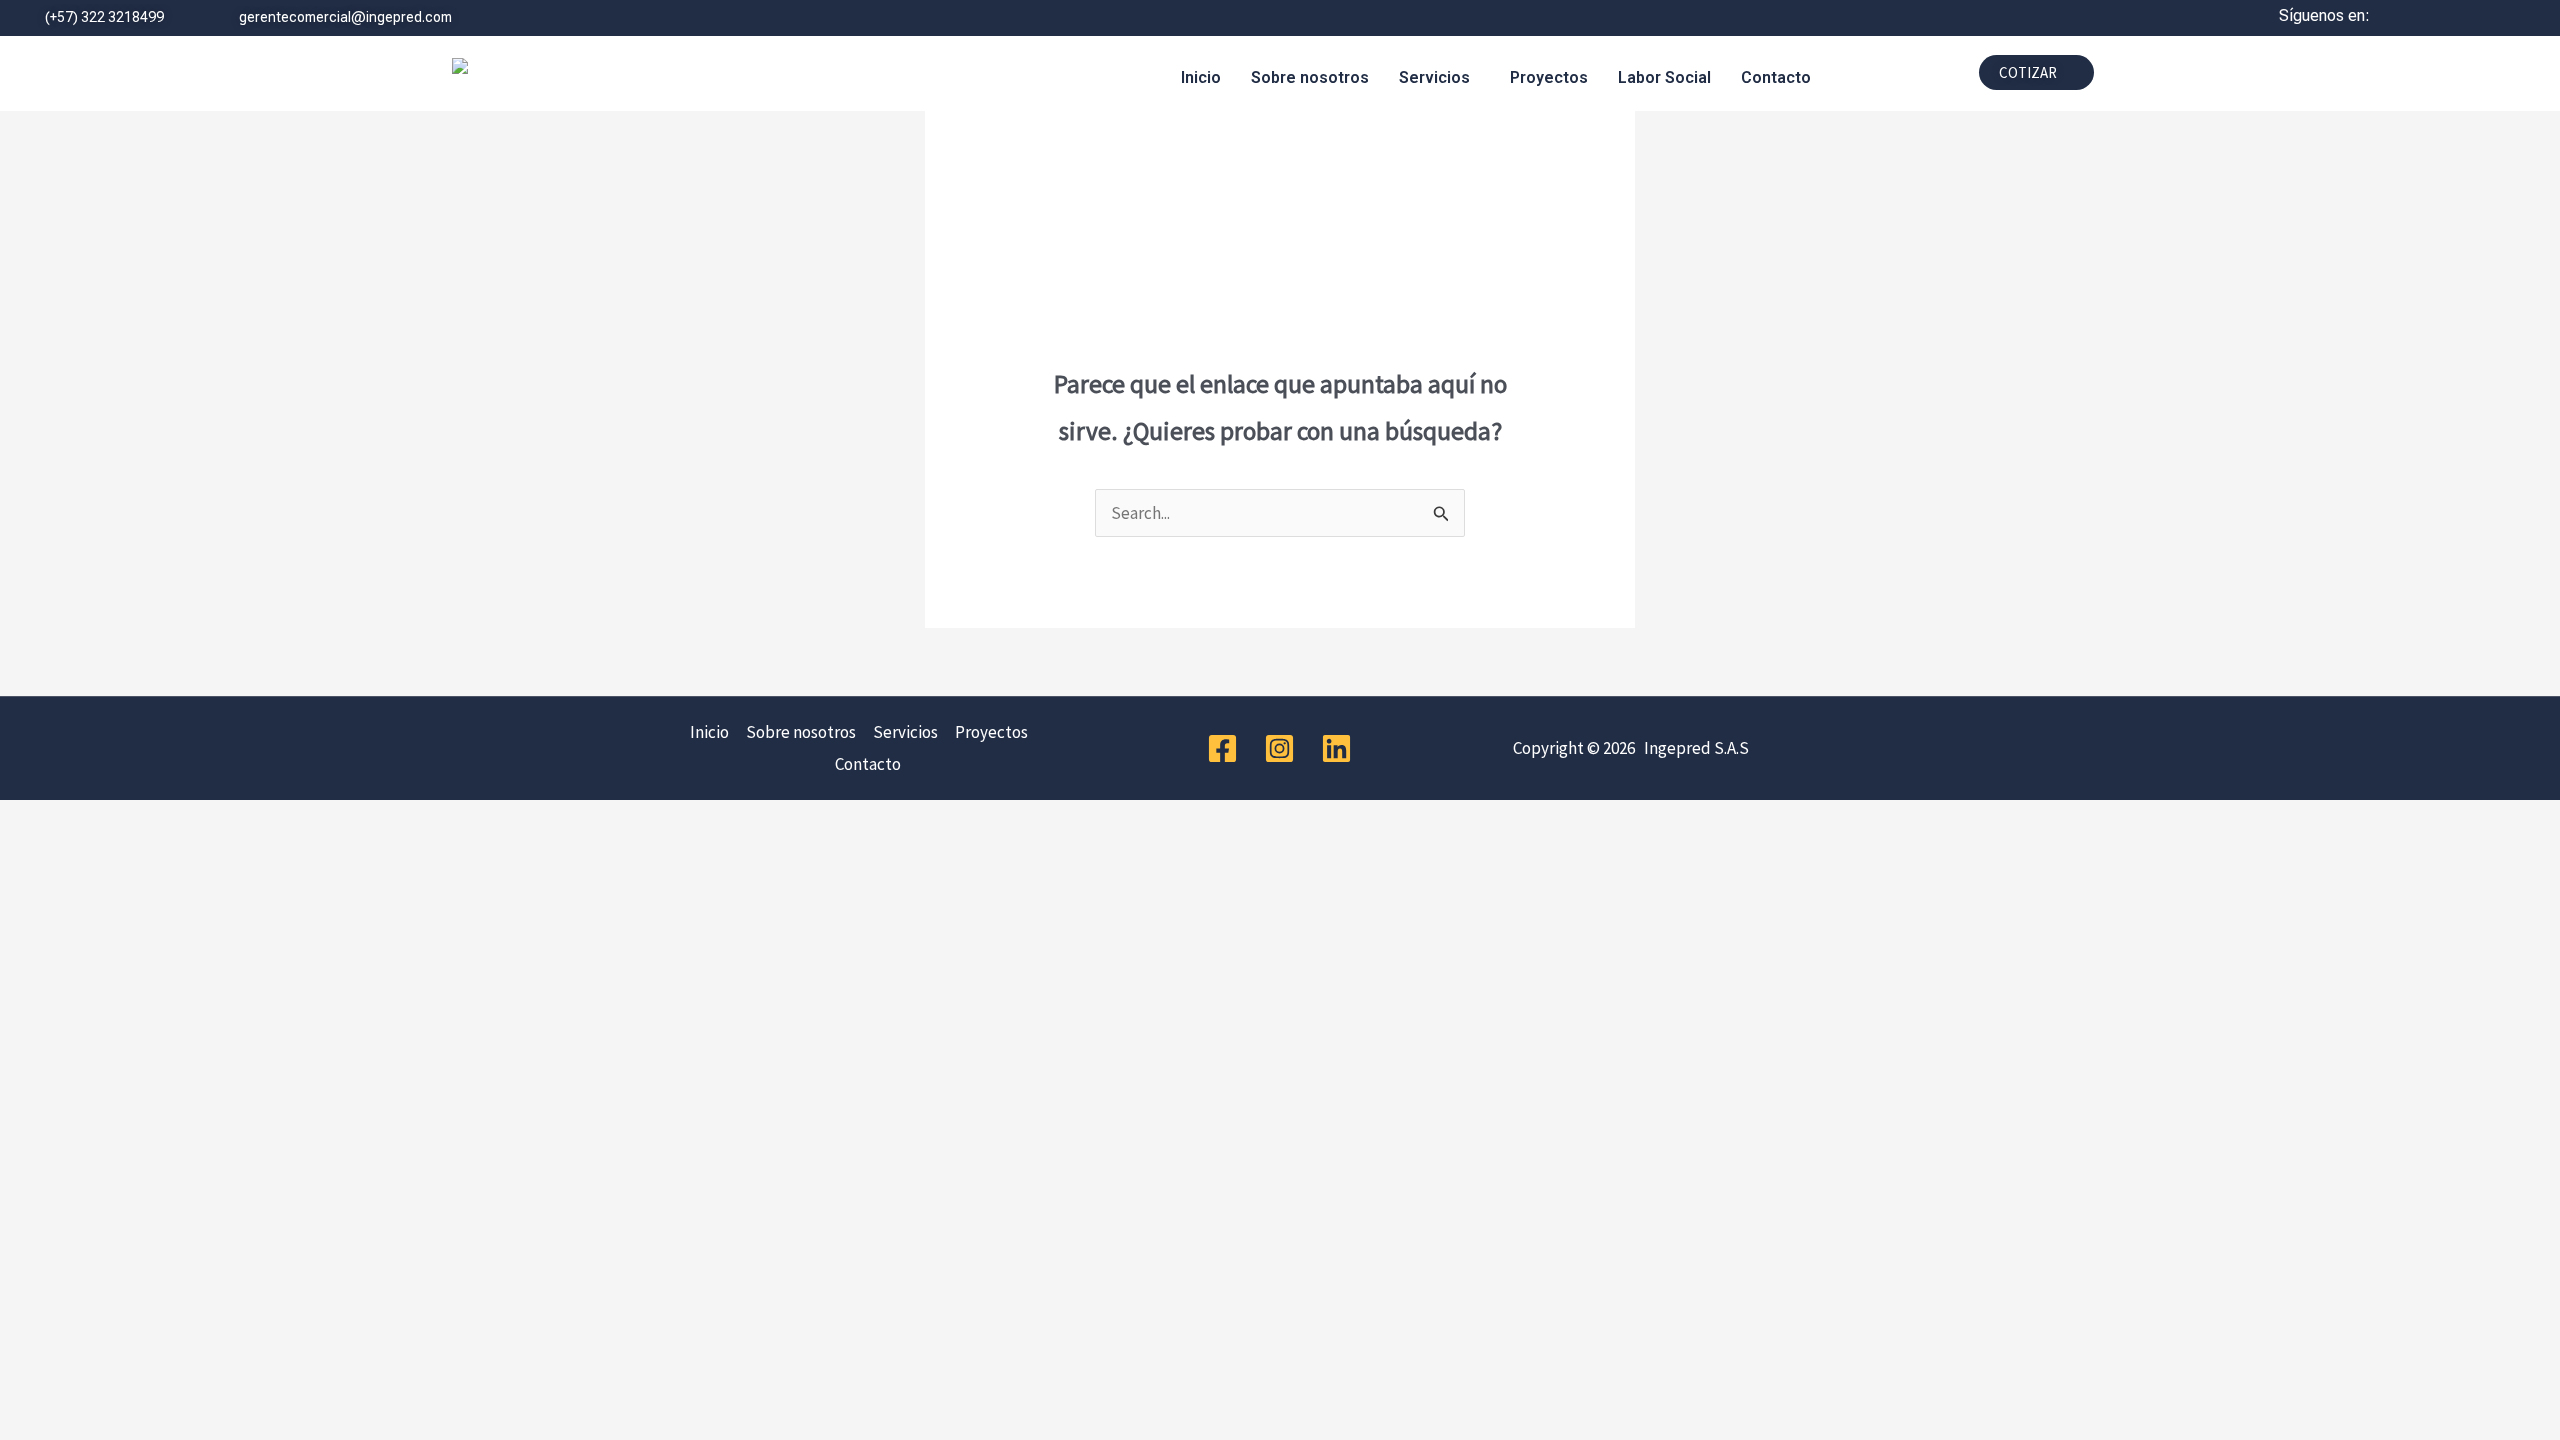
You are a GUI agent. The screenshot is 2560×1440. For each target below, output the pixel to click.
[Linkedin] (1336, 748)
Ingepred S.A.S (1693, 748)
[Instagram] (1279, 748)
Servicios (1434, 77)
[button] (1439, 78)
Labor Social (1664, 77)
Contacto (1776, 77)
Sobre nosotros (1310, 77)
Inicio (1201, 77)
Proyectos (1549, 77)
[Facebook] (1222, 748)
